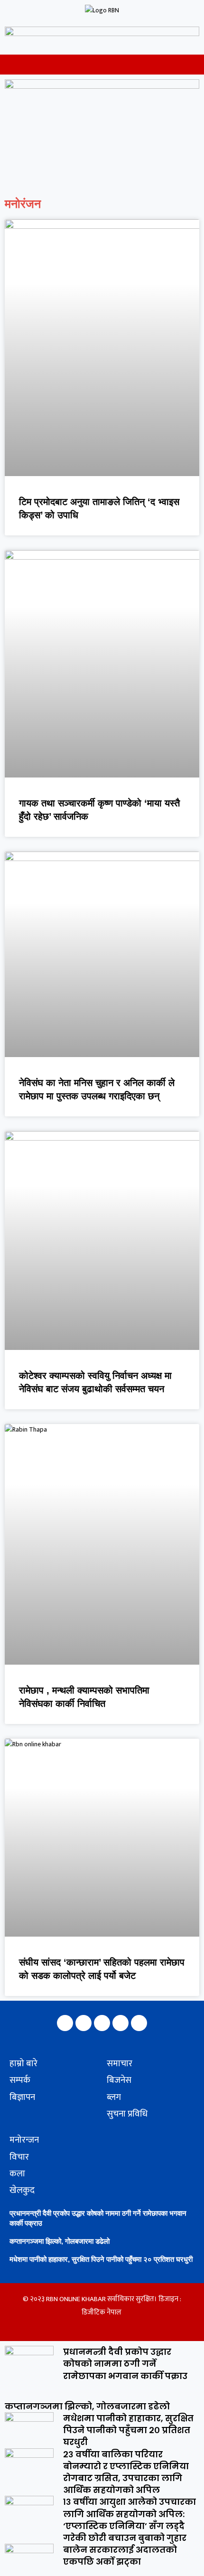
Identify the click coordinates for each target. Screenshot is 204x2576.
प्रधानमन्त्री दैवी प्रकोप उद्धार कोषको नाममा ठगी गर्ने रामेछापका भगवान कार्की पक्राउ (125, 2364)
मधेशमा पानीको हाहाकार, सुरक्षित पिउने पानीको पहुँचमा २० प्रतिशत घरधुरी (101, 2259)
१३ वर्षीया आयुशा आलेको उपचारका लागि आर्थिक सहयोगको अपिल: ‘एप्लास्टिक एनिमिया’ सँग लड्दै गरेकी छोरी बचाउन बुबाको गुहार (130, 2520)
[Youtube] (121, 2023)
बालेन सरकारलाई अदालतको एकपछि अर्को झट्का (120, 2556)
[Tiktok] (139, 2023)
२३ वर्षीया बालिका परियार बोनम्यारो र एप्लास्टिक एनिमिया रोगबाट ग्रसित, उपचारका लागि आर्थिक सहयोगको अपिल (126, 2472)
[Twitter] (102, 2023)
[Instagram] (83, 2023)
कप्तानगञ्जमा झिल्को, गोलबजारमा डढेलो (60, 2241)
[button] (6, 65)
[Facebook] (65, 2023)
